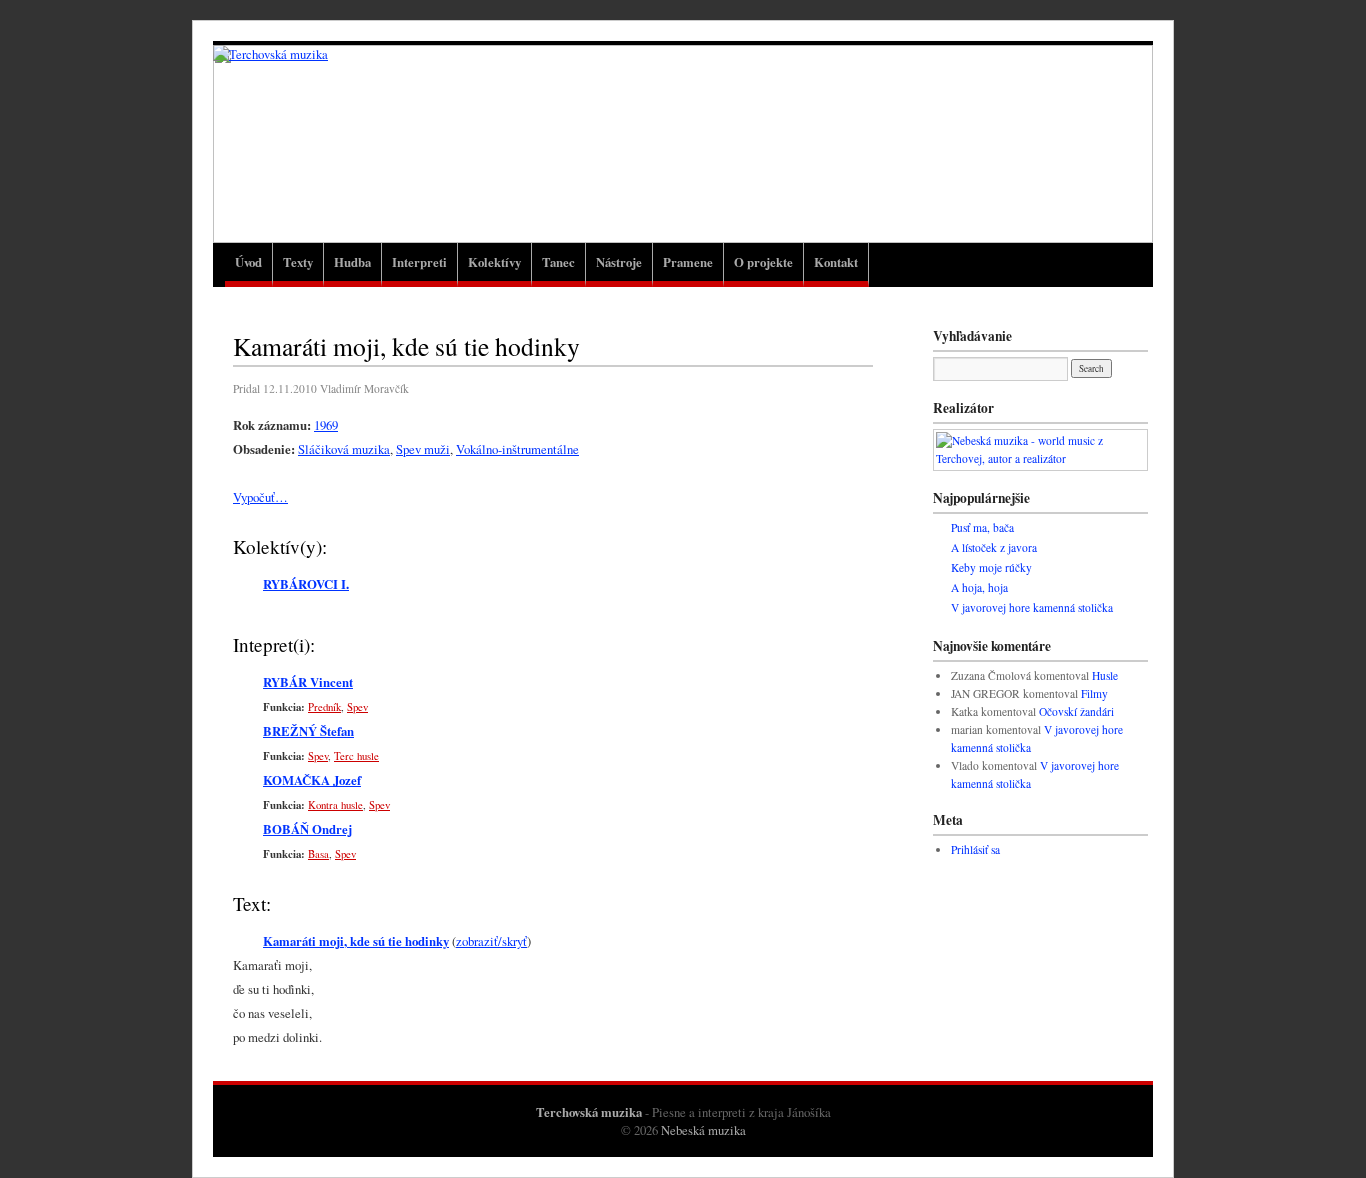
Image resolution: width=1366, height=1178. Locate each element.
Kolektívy (494, 262)
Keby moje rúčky (991, 567)
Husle (1105, 675)
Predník (324, 707)
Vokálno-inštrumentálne (517, 449)
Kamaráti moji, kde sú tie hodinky (356, 941)
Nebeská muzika (703, 1130)
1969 (326, 425)
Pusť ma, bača (982, 527)
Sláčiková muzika (344, 449)
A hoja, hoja (979, 587)
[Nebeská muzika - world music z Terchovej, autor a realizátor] (1040, 458)
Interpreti (419, 262)
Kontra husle (335, 805)
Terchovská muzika (589, 1112)
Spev (357, 707)
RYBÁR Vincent (308, 682)
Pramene (688, 262)
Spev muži (423, 449)
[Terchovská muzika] (683, 142)
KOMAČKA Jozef (312, 780)
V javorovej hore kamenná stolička (1032, 607)
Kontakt (836, 262)
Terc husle (356, 756)
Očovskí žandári (1076, 711)
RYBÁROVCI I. (306, 584)
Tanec (558, 262)
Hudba (352, 262)
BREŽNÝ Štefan (308, 731)
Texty (298, 262)
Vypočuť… (260, 497)
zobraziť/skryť (491, 941)
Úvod (248, 262)
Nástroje (619, 262)
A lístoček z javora (994, 547)
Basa (318, 854)
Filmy (1094, 693)
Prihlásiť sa (975, 849)
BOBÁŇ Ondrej (307, 829)
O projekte (763, 262)
